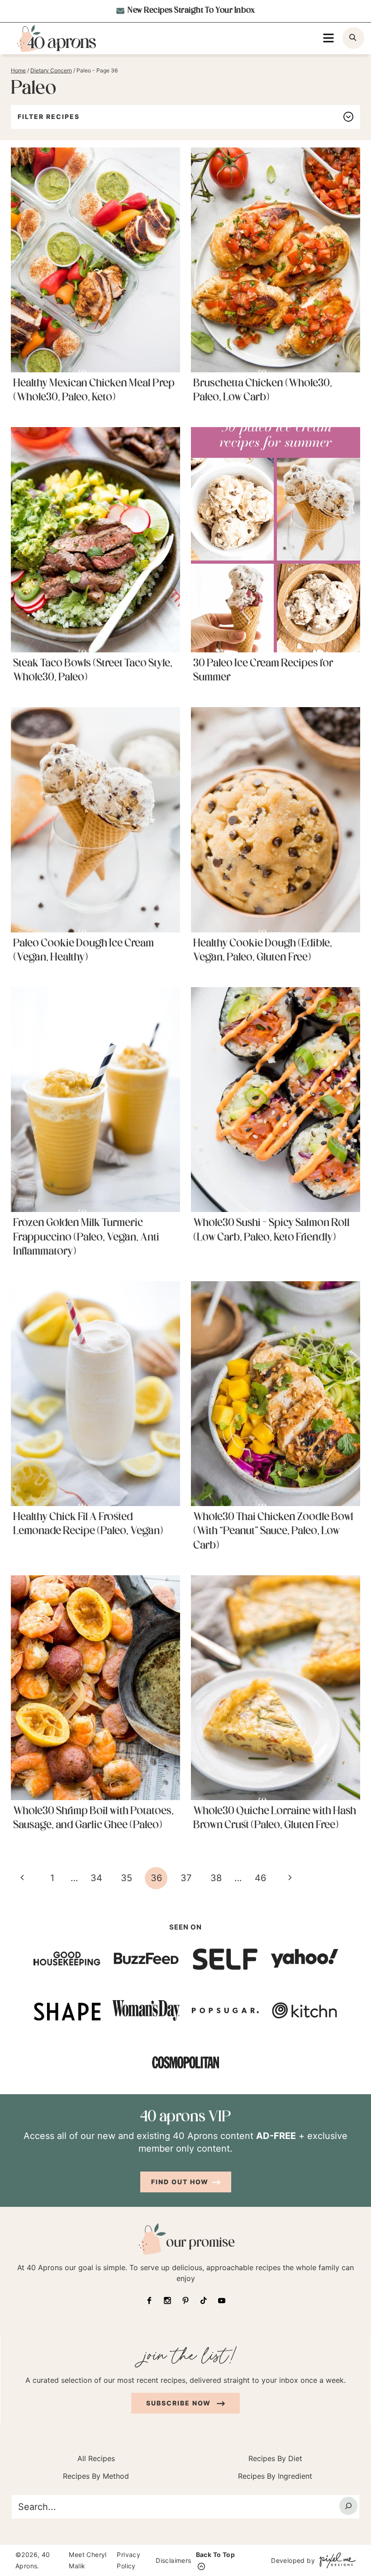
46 (260, 1878)
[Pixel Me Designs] (335, 2560)
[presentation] (95, 260)
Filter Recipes (49, 116)
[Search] (348, 2505)
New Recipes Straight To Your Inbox (191, 11)
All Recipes (96, 2458)
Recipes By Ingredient (275, 2476)
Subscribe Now (180, 2403)
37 (186, 1878)
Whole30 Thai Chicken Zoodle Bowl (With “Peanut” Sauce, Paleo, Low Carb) (273, 1531)
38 (216, 1878)
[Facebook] (149, 2300)
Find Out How (180, 2181)
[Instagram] (167, 2300)
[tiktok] (204, 2300)
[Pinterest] (185, 2300)
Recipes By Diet (275, 2458)
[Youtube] (222, 2300)
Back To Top (215, 2555)
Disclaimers (173, 2560)
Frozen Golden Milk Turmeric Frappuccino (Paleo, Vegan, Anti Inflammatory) (86, 1237)
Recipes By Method (96, 2476)
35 (126, 1878)
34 (96, 1878)
